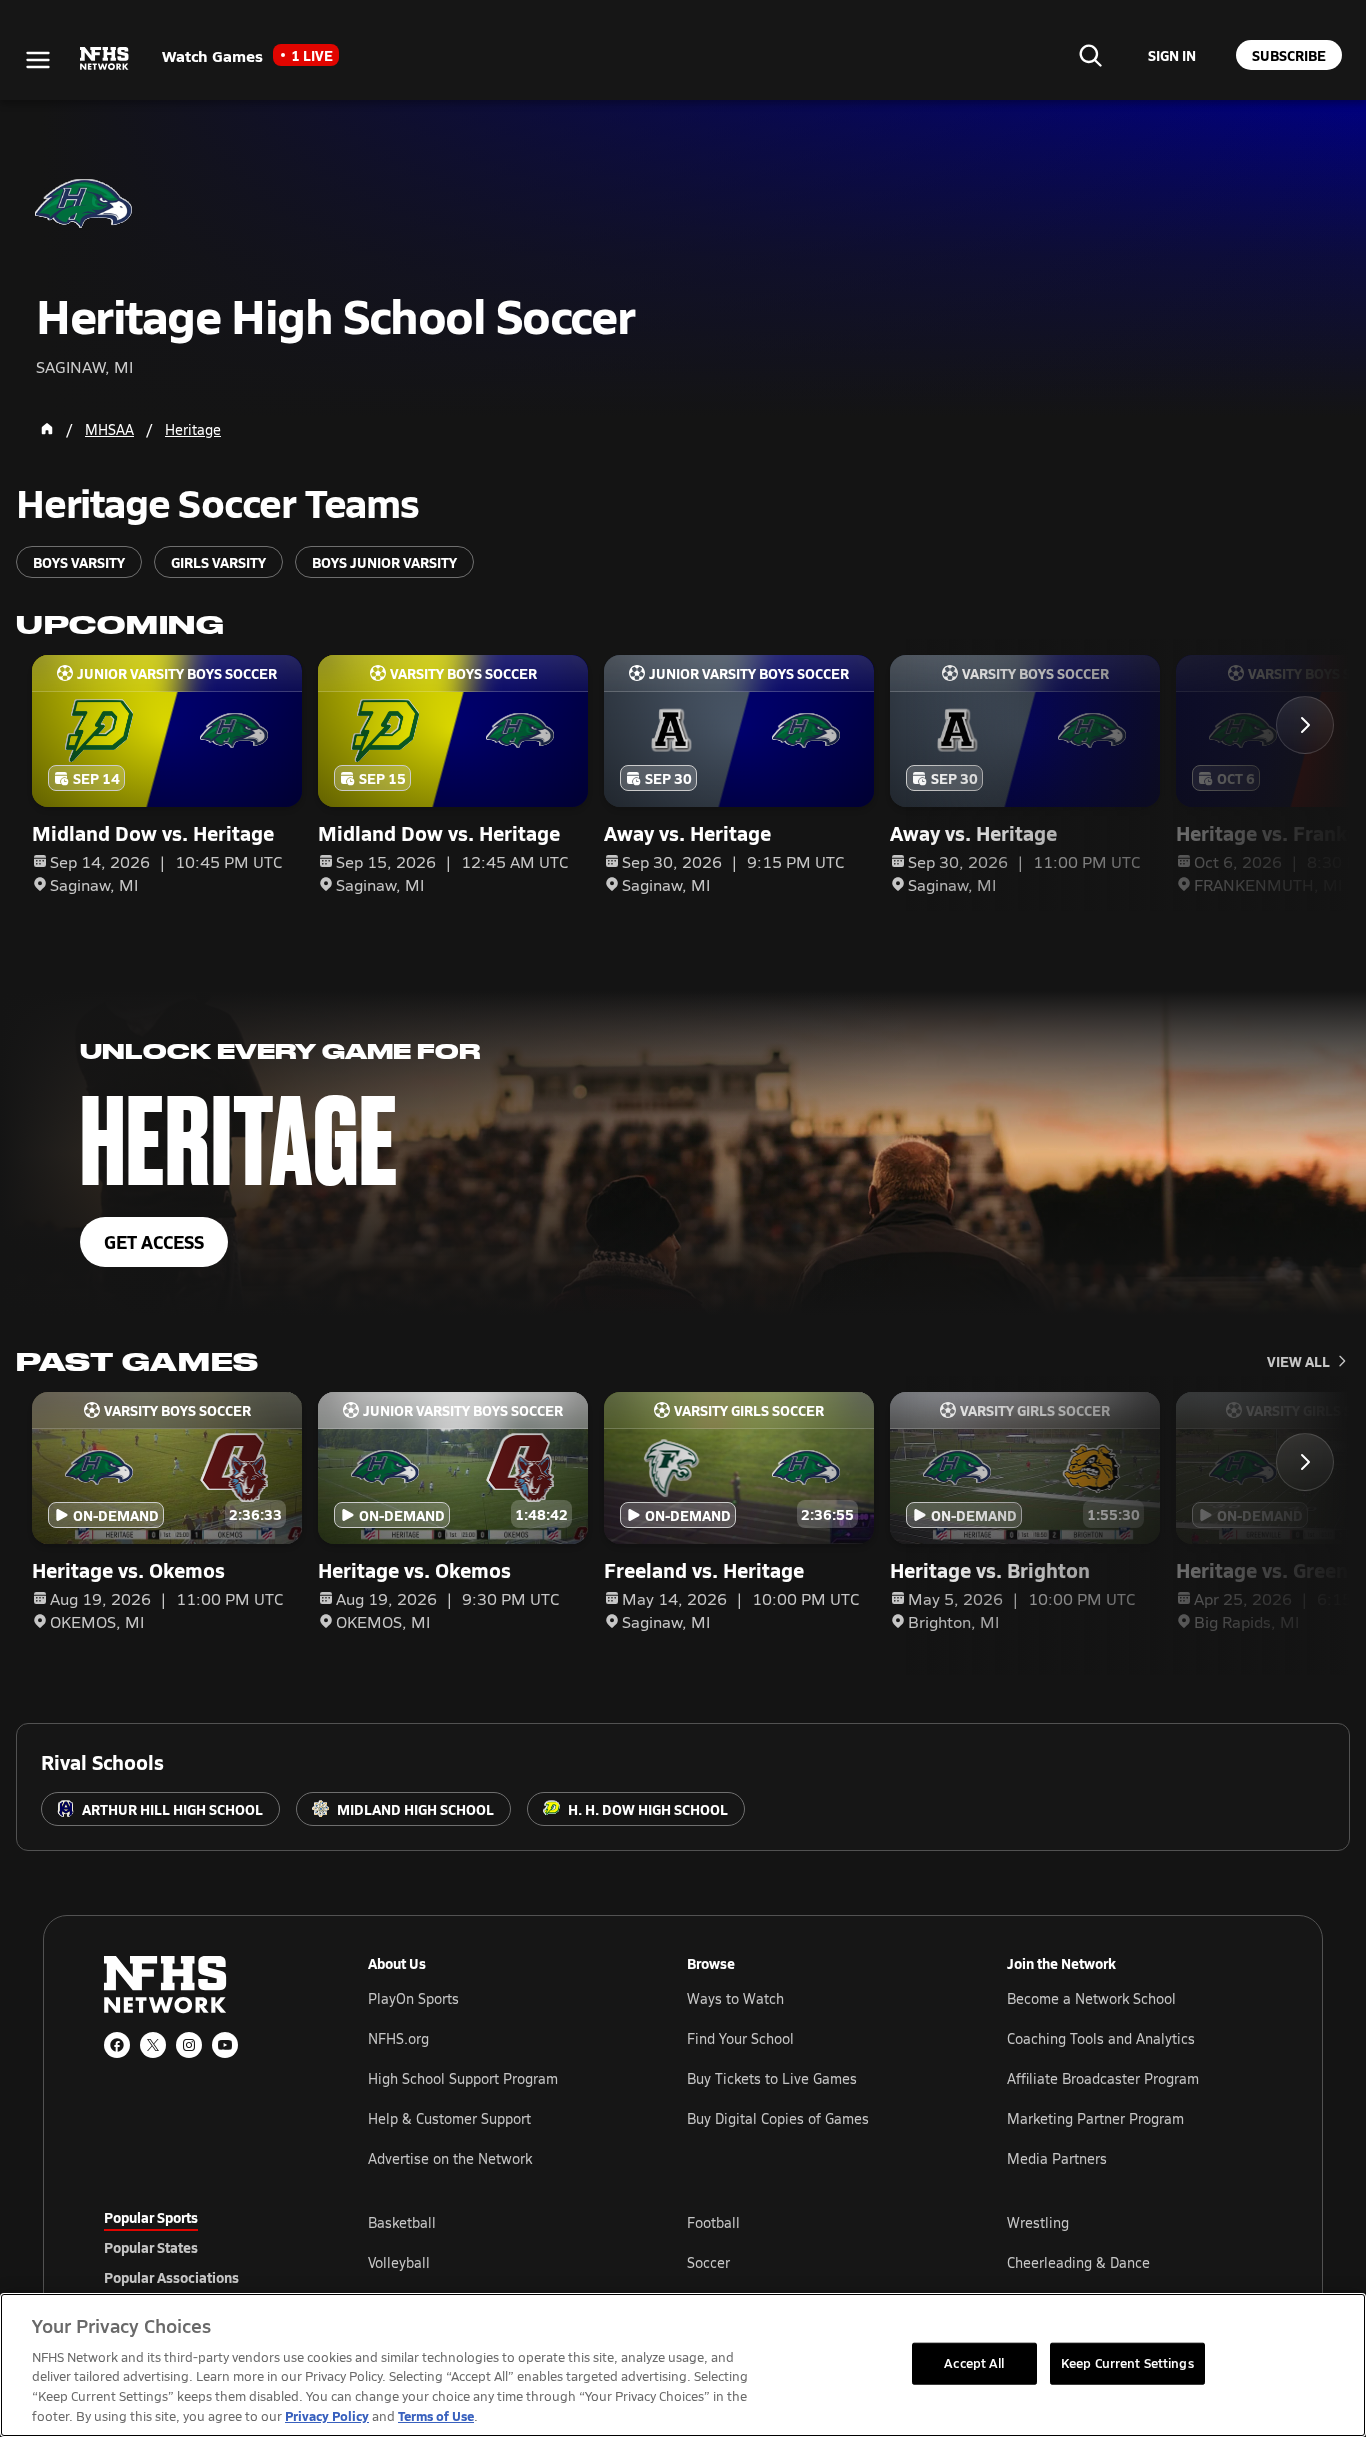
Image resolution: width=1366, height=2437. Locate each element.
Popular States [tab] (151, 2247)
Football (713, 2222)
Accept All (974, 2363)
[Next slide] (1305, 725)
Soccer (708, 2262)
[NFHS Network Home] (105, 59)
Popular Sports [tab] (151, 2217)
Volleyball (399, 2262)
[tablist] (204, 2247)
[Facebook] (117, 2045)
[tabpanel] (815, 2262)
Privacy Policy (327, 2415)
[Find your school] (1090, 55)
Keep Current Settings (1127, 2363)
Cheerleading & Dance (1078, 2262)
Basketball (402, 2222)
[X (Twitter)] (153, 2045)
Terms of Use (436, 2415)
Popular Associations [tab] (171, 2277)
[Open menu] (38, 60)
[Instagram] (189, 2045)
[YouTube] (225, 2045)
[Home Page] (47, 429)
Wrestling (1038, 2222)
